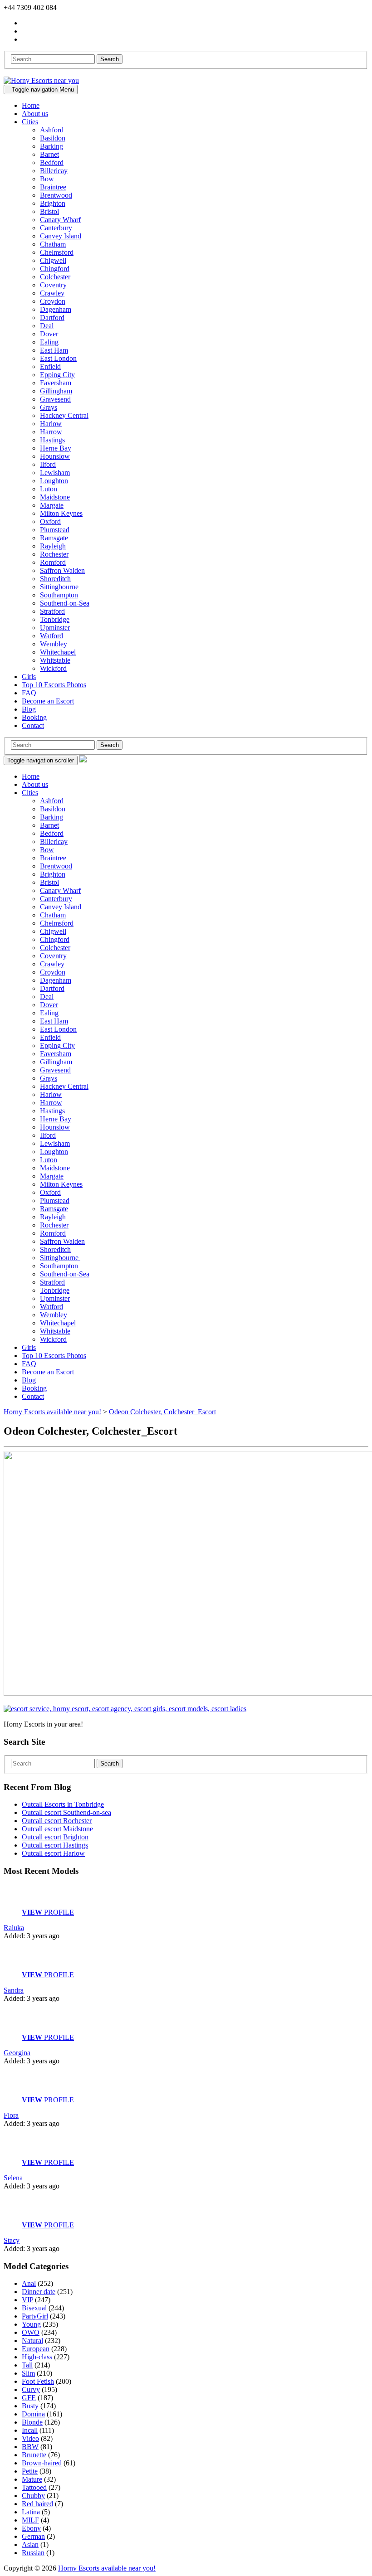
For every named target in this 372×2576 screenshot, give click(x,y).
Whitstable (55, 660)
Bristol (49, 211)
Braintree (53, 187)
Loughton (54, 481)
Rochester (54, 554)
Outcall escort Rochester (57, 1821)
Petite (30, 2471)
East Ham (54, 350)
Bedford (52, 163)
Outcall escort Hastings (55, 1845)
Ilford (48, 464)
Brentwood (56, 195)
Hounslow (55, 456)
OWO (31, 2332)
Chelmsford (57, 252)
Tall (27, 2365)
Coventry (53, 285)
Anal (29, 2283)
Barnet (49, 154)
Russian (33, 2553)
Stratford (52, 611)
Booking (34, 717)
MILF (30, 2520)
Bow (47, 179)
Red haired (37, 2504)
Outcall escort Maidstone (57, 1829)
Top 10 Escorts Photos (54, 685)
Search (110, 59)
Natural (32, 2341)
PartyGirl (35, 2316)
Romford (53, 562)
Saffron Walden (62, 570)
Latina (31, 2512)
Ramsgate (54, 538)
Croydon (53, 301)
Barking (51, 146)
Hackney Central (64, 415)
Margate (52, 505)
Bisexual (34, 2308)
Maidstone (55, 497)
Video (30, 2438)
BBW (30, 2447)
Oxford (50, 522)
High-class (37, 2357)
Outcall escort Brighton (55, 1837)
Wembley (54, 644)
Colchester (55, 277)
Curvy (31, 2389)
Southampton (59, 595)
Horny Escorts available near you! (107, 2568)
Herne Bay (56, 448)
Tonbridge (55, 619)
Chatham (53, 244)
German (33, 2536)
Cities (30, 122)
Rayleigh (53, 546)
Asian (30, 2544)
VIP (27, 2300)
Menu (43, 90)
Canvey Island (61, 236)
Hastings (52, 440)
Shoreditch (55, 579)
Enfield (50, 366)
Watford (51, 636)
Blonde (32, 2422)
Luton (49, 489)
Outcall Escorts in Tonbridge (63, 1804)
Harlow (51, 424)
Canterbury (56, 228)
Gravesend (55, 399)
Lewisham (55, 473)
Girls (29, 677)
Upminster (55, 628)
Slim (28, 2373)
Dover (49, 334)
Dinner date (39, 2292)
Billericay (54, 171)
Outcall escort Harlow (53, 1853)
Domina (33, 2414)
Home (31, 105)
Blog (29, 709)
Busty (30, 2406)
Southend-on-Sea (65, 603)
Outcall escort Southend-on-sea (66, 1812)
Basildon (53, 138)
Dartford (52, 318)
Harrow (51, 432)
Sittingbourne (60, 587)
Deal (47, 326)
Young (31, 2324)
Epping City (57, 375)
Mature (32, 2479)
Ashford (52, 130)
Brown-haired (42, 2463)
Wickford (53, 668)
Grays (49, 407)
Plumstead (55, 530)
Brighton (53, 203)
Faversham (56, 383)
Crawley (52, 293)
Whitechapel (58, 652)
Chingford (55, 269)
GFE (29, 2398)
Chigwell (53, 260)
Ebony (31, 2528)
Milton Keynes (61, 513)
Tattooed (34, 2487)
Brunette (34, 2455)
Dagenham (56, 309)
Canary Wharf (60, 220)
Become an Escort (48, 701)
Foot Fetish (38, 2381)
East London (58, 358)
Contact (33, 725)
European (36, 2349)
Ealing (49, 342)
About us (35, 114)
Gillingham (56, 391)
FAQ (29, 693)
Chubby (33, 2496)
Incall (30, 2430)
